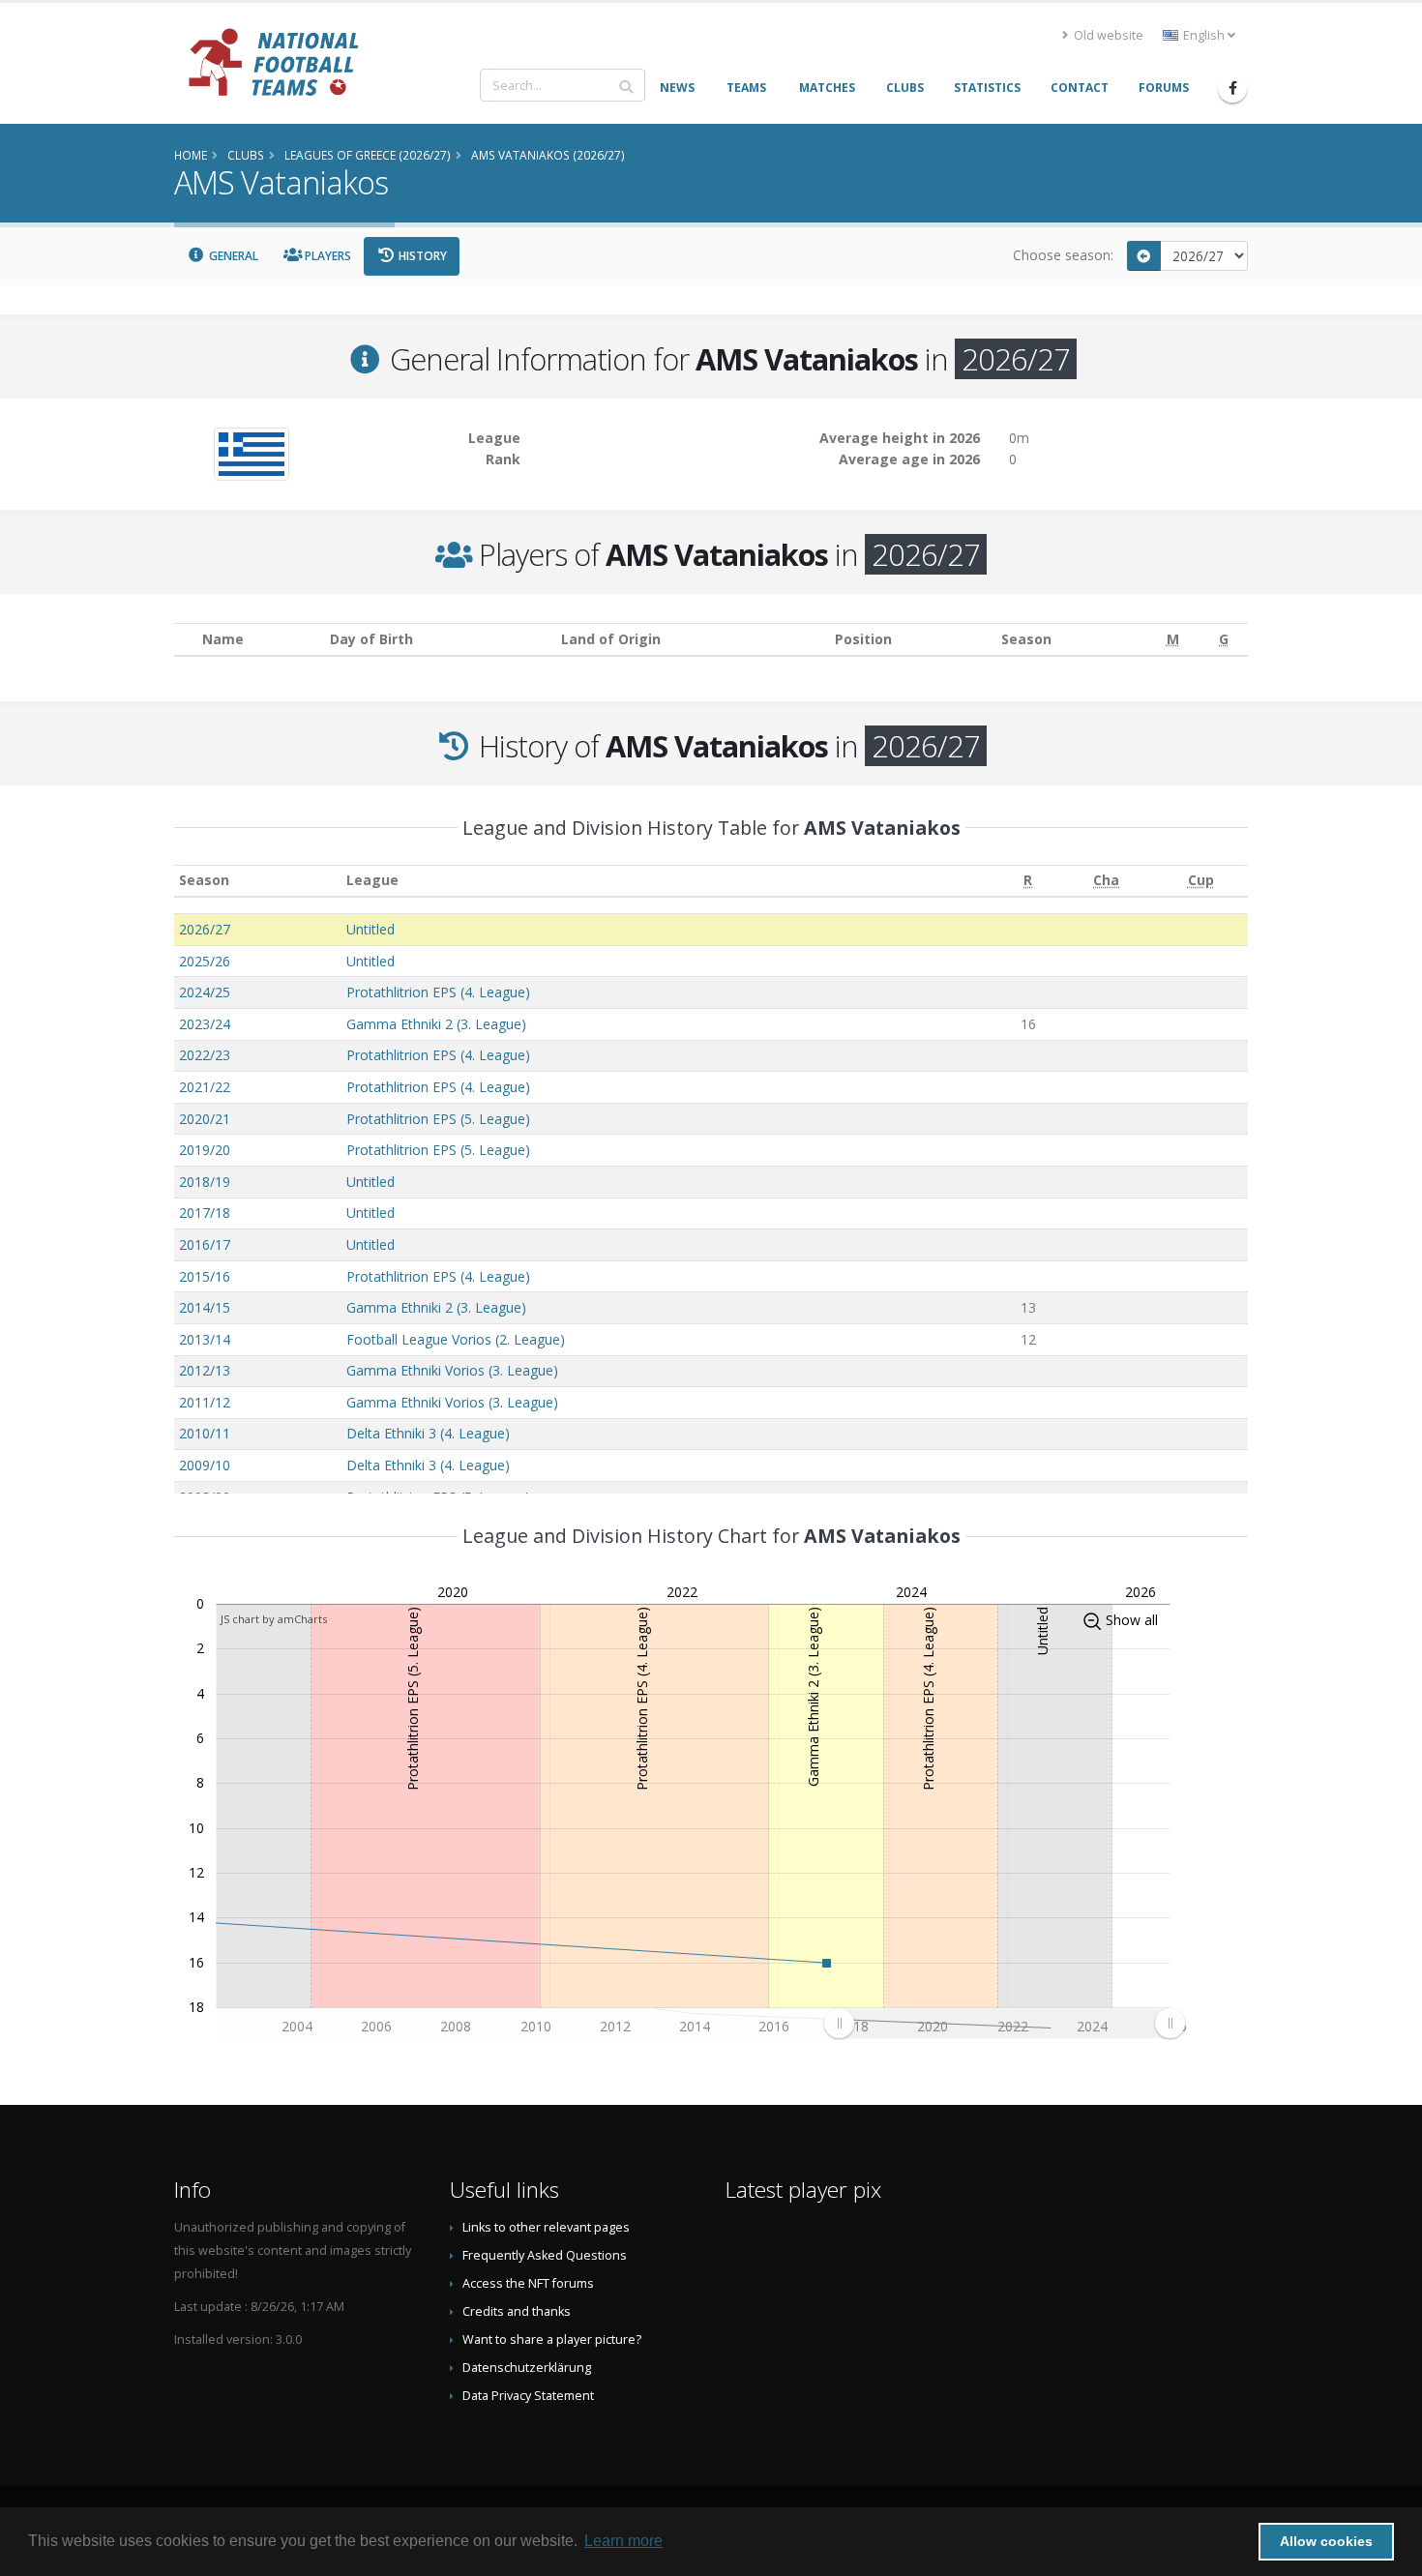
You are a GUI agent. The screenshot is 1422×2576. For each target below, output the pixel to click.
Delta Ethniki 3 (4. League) (428, 1433)
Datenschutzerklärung (527, 2368)
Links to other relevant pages (546, 2227)
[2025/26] (1144, 256)
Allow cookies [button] (1326, 2541)
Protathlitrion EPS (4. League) (438, 992)
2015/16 (205, 1276)
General (232, 256)
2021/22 (205, 1087)
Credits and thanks (517, 2311)
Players (326, 256)
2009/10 (205, 1465)
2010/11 (205, 1433)
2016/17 (205, 1244)
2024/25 (205, 992)
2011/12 (205, 1402)
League (372, 880)
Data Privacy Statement (528, 2396)
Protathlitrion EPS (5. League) (438, 1119)
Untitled (370, 929)
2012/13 (205, 1370)
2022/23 (205, 1055)
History (421, 256)
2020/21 (205, 1119)
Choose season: (1063, 255)
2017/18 (205, 1213)
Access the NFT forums (528, 2283)
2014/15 (205, 1307)
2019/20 (205, 1150)
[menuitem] (1004, 2024)
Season (204, 880)
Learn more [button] (623, 2541)
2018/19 (205, 1182)
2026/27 (205, 929)
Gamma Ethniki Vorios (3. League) (452, 1370)
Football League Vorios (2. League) (456, 1339)
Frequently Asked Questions (545, 2255)
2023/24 (205, 1024)
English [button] (1204, 35)
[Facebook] (1232, 88)
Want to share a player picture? (552, 2339)
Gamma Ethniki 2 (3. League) (436, 1024)
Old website (1107, 35)
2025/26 (205, 961)
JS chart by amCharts (274, 1619)
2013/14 (205, 1339)
